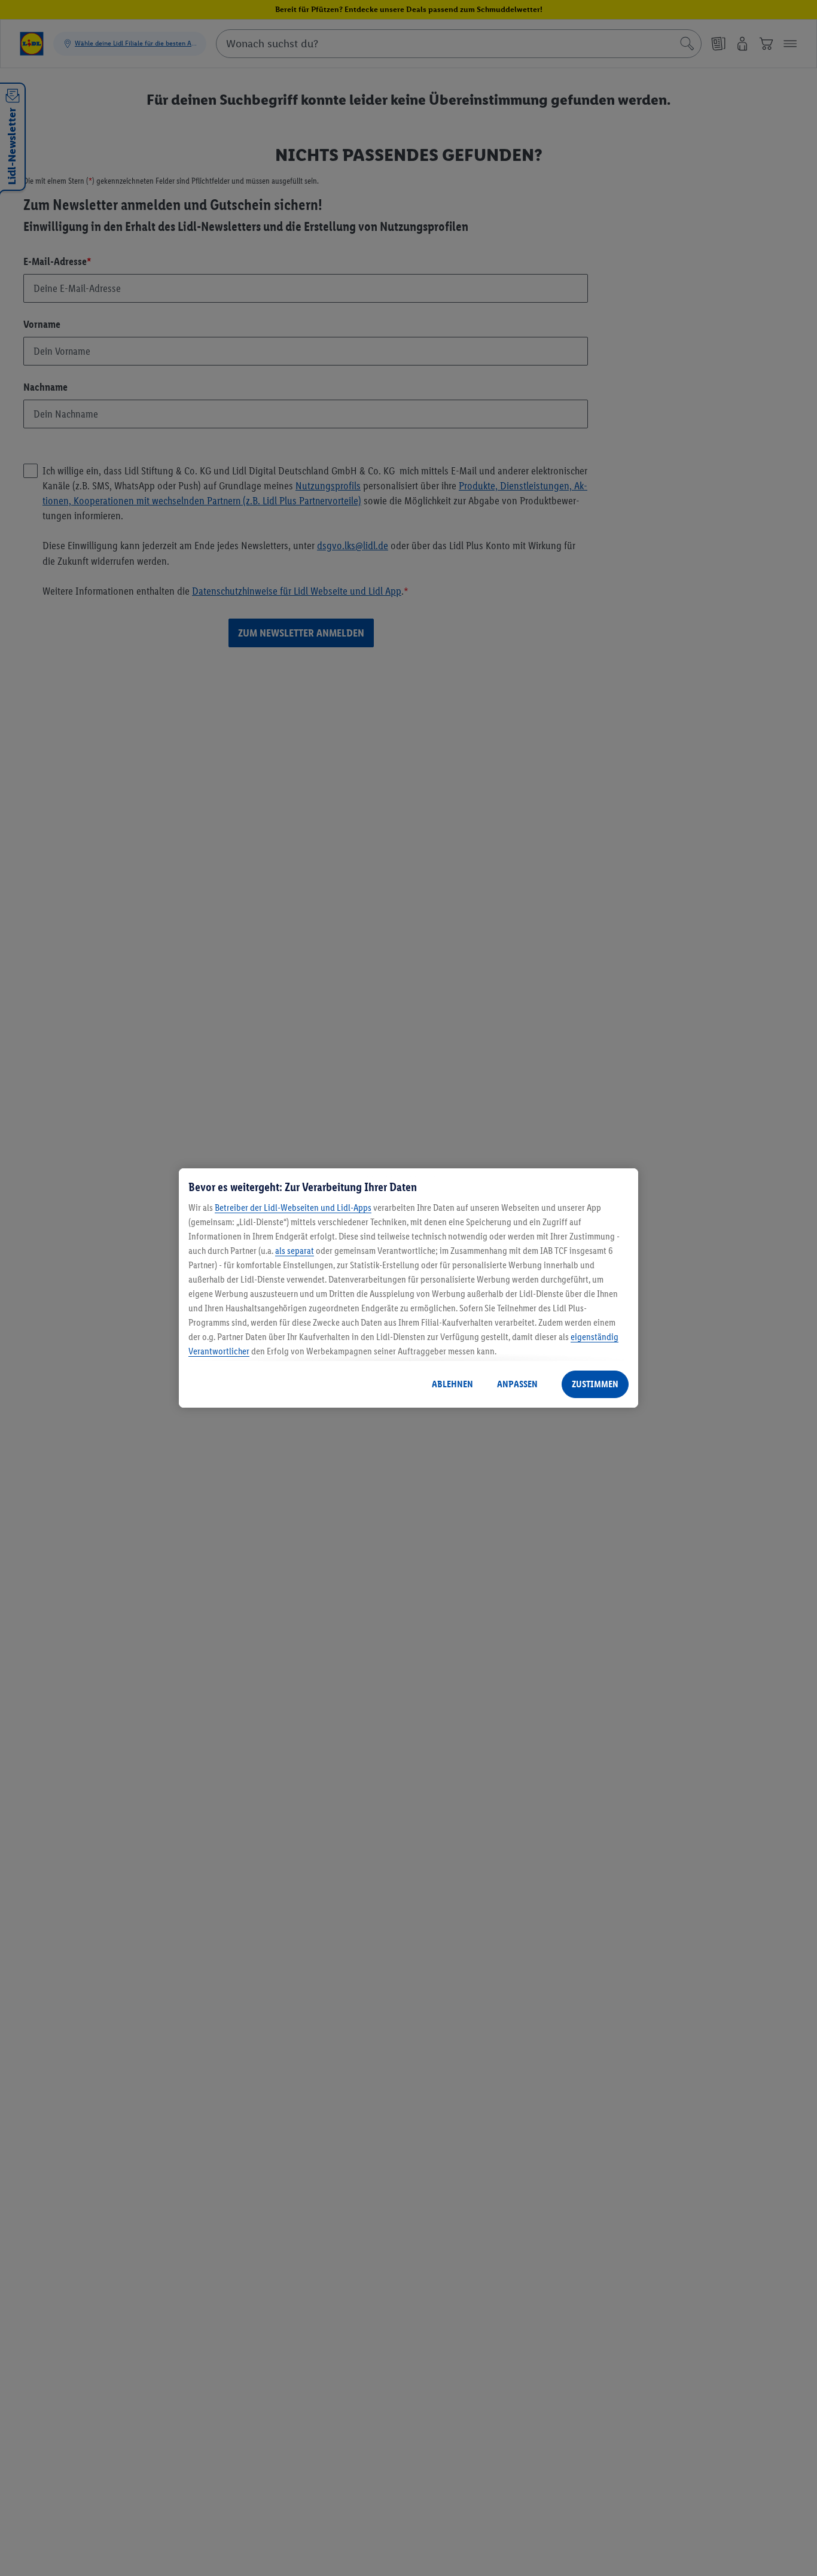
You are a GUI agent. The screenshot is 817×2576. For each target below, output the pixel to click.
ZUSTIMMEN (595, 1384)
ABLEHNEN (452, 1384)
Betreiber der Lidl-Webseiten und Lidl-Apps (293, 1208)
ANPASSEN (517, 1384)
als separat (295, 1251)
